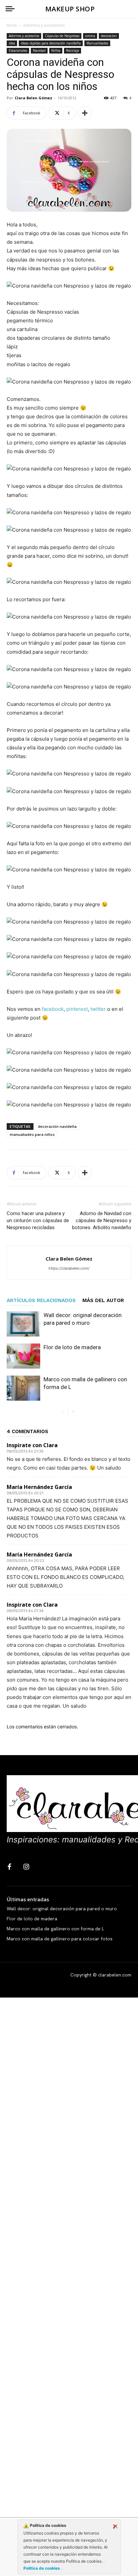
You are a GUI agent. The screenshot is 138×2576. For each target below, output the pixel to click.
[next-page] (73, 1412)
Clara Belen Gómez (33, 98)
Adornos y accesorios (44, 25)
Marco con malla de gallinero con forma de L (55, 1929)
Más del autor (103, 1300)
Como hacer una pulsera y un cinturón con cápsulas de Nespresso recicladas (38, 1220)
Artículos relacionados (41, 1300)
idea (12, 43)
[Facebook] (9, 1867)
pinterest (77, 1009)
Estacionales (18, 50)
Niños (56, 50)
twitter (98, 1009)
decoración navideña (57, 1126)
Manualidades (97, 43)
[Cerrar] (115, 2527)
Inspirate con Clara (32, 1445)
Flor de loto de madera (72, 1347)
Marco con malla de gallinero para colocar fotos (60, 1939)
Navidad (39, 50)
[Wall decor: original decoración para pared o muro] (23, 1324)
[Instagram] (26, 1867)
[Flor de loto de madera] (23, 1356)
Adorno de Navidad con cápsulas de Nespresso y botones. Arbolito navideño (102, 1220)
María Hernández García (39, 1487)
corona (90, 36)
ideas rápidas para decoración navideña (51, 43)
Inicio (12, 25)
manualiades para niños (32, 1134)
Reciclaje (73, 50)
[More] (85, 113)
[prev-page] (62, 1412)
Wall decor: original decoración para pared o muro (62, 1909)
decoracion (109, 36)
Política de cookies (42, 2568)
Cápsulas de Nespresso (62, 36)
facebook (53, 1009)
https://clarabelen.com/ (69, 1268)
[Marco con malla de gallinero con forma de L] (23, 1388)
